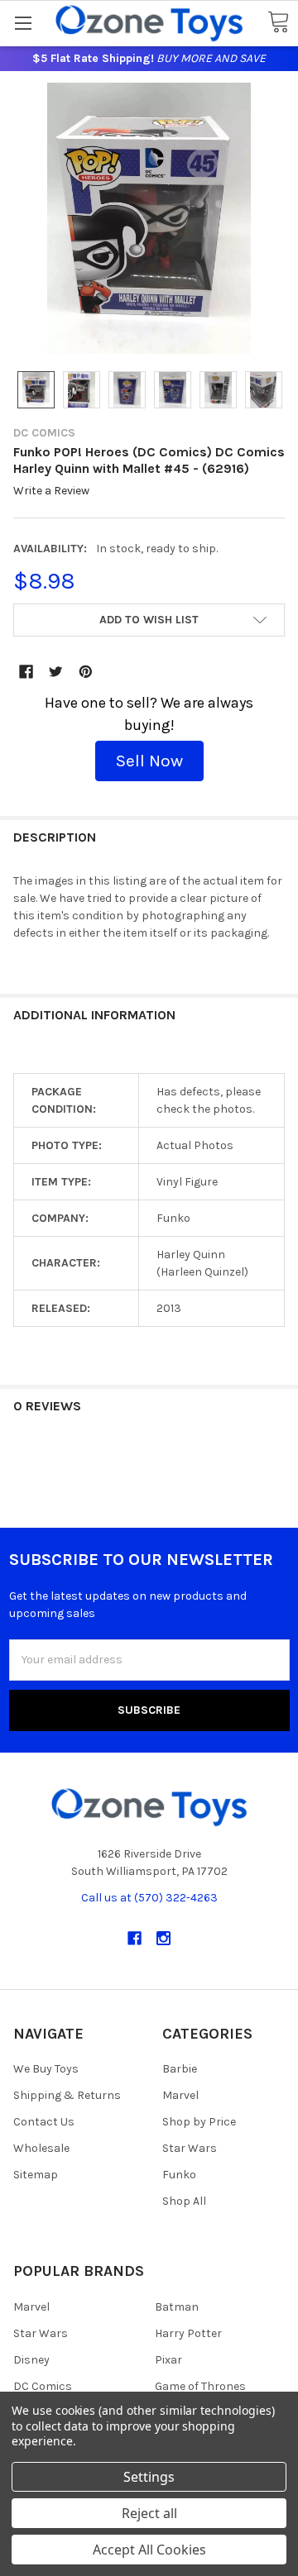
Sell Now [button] (149, 761)
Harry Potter (188, 2333)
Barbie (180, 2069)
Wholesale (41, 2148)
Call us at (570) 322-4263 (149, 1898)
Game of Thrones (200, 2386)
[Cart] (278, 23)
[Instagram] (163, 1938)
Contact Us (44, 2122)
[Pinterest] (86, 672)
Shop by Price (199, 2122)
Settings (149, 2477)
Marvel (180, 2095)
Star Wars (190, 2148)
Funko (179, 2175)
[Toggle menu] (23, 23)
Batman (177, 2307)
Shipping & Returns (67, 2095)
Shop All (184, 2201)
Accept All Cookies (149, 2550)
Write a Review (51, 491)
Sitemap (36, 2175)
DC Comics (43, 2386)
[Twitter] (56, 672)
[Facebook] (26, 672)
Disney (31, 2360)
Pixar (168, 2360)
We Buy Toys (46, 2069)
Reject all (149, 2513)
